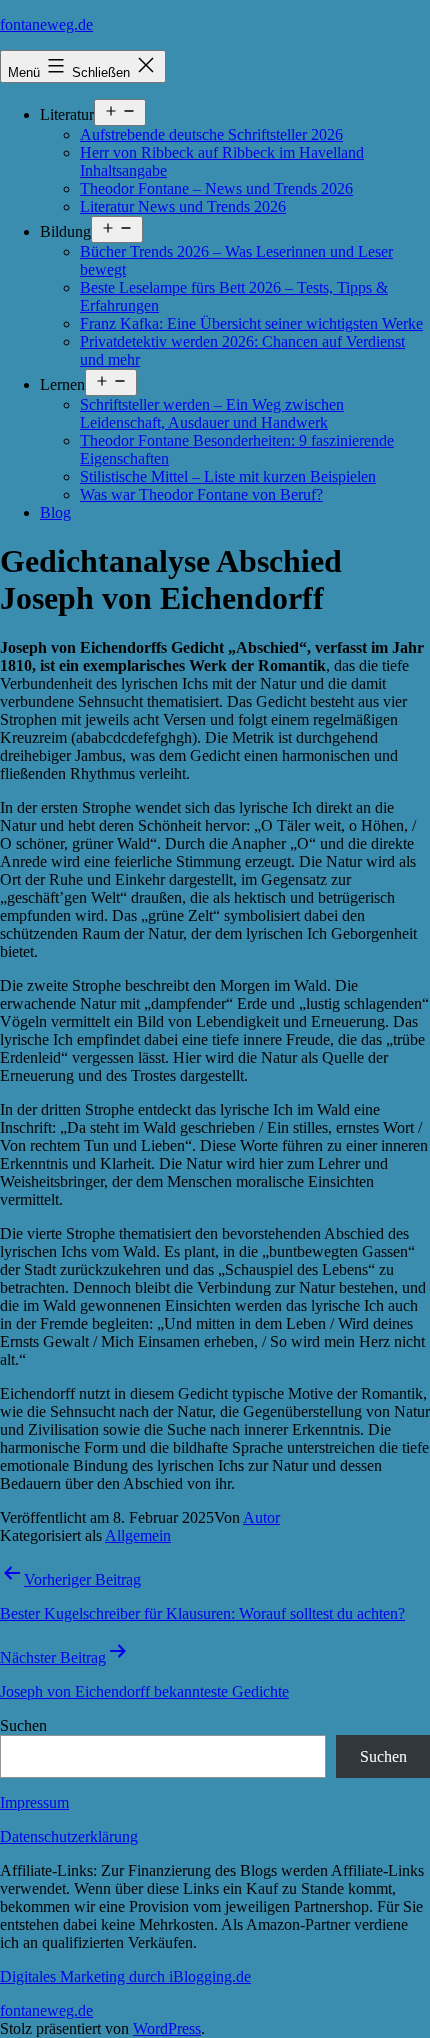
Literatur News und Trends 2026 (183, 206)
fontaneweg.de (46, 24)
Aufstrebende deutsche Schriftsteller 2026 (211, 134)
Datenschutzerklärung (69, 1836)
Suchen (23, 1725)
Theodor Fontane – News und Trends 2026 (216, 188)
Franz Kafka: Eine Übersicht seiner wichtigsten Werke (251, 323)
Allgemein (138, 1535)
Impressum (34, 1802)
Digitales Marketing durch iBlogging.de (125, 1976)
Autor (261, 1517)
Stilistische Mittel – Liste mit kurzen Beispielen (228, 476)
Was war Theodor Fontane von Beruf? (201, 494)
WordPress (167, 2028)
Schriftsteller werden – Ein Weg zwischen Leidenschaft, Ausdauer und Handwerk (212, 413)
